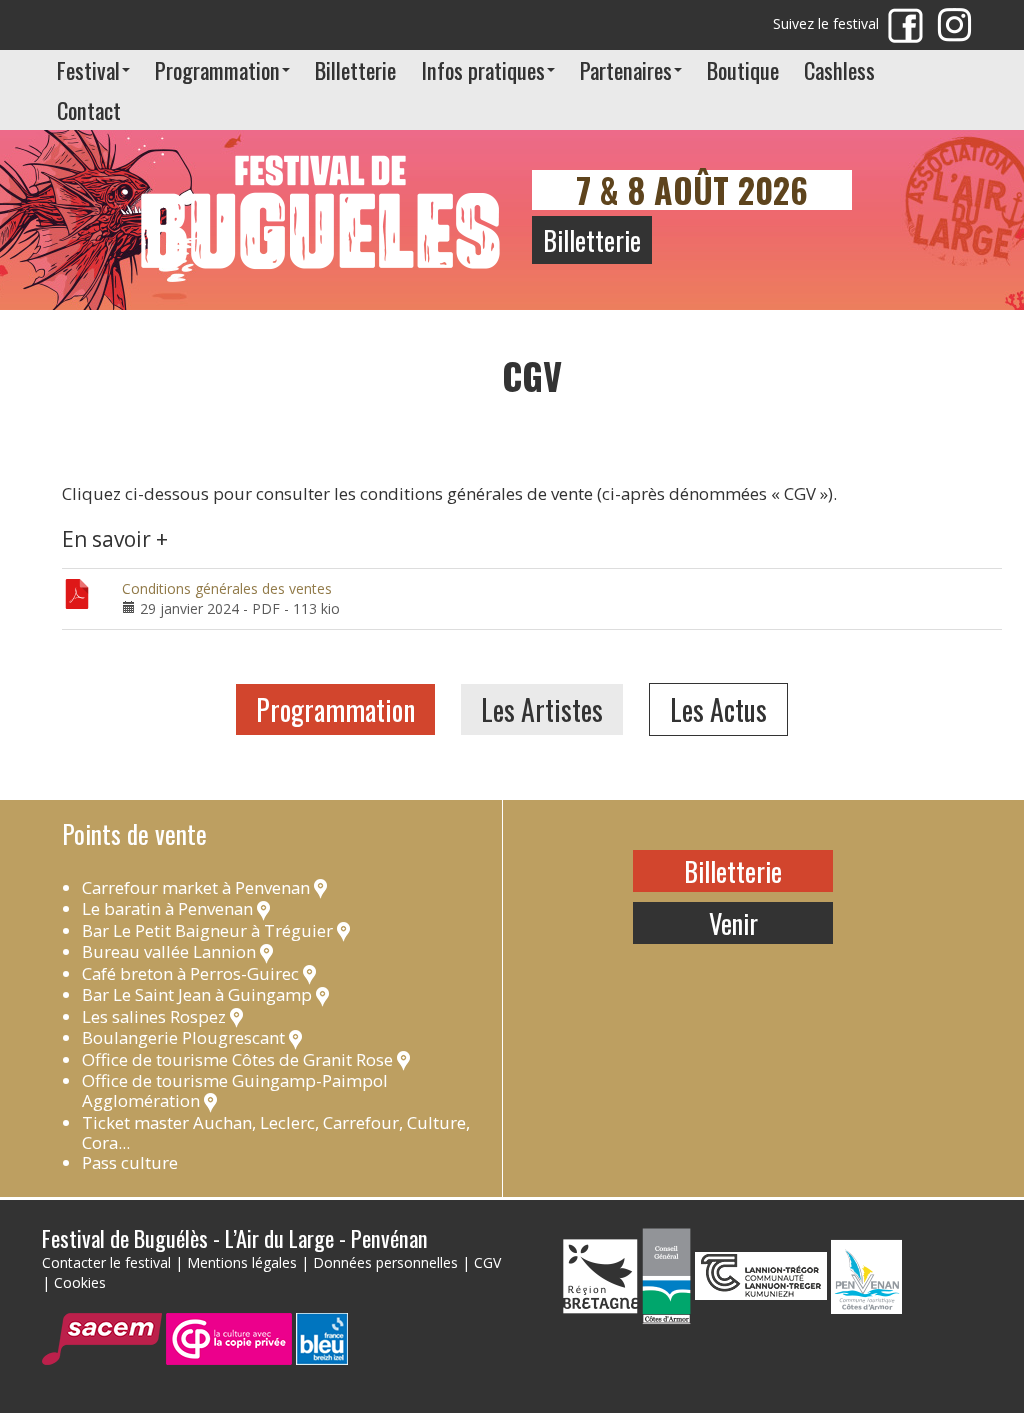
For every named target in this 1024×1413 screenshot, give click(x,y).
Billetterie (355, 69)
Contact (89, 109)
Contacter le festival (106, 1262)
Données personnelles (385, 1262)
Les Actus (718, 709)
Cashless (839, 69)
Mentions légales (242, 1262)
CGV (487, 1262)
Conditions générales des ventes (227, 588)
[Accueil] (321, 200)
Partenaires (626, 69)
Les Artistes (542, 709)
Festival (88, 69)
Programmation (217, 69)
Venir (733, 923)
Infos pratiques (483, 69)
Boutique (743, 69)
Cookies (80, 1282)
